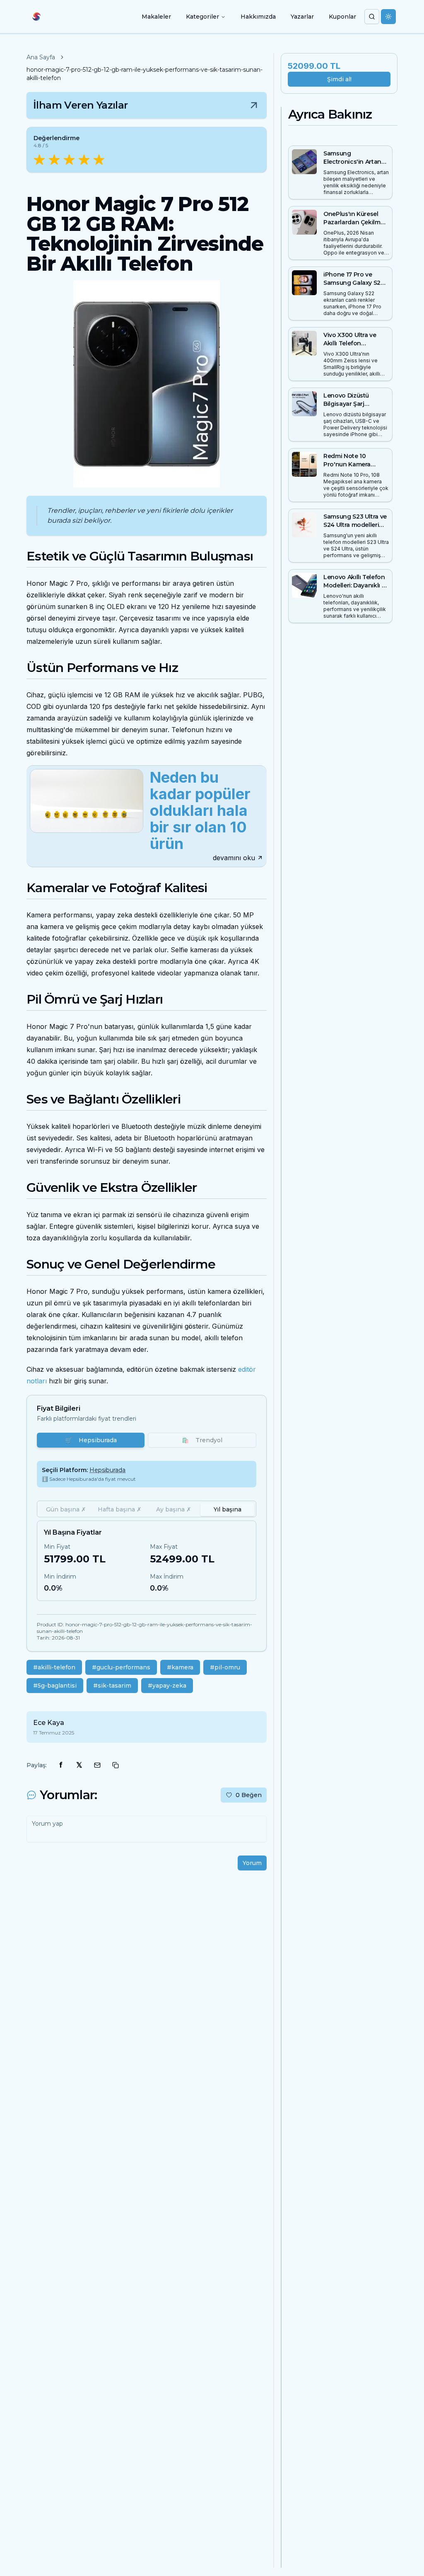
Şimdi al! (339, 79)
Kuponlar (342, 17)
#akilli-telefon (54, 1667)
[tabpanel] (147, 1561)
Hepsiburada (91, 1440)
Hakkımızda (258, 17)
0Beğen (249, 1795)
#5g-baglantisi (55, 1686)
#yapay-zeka (167, 1686)
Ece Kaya (49, 1723)
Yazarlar (302, 17)
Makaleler (156, 17)
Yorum (252, 1863)
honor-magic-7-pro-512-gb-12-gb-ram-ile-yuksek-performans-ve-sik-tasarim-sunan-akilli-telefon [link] (145, 74)
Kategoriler (202, 17)
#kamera (180, 1667)
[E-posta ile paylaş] (97, 1765)
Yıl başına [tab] (228, 1509)
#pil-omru (225, 1667)
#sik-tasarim (112, 1686)
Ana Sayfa (41, 57)
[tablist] (147, 1509)
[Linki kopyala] (116, 1765)
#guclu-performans (121, 1667)
